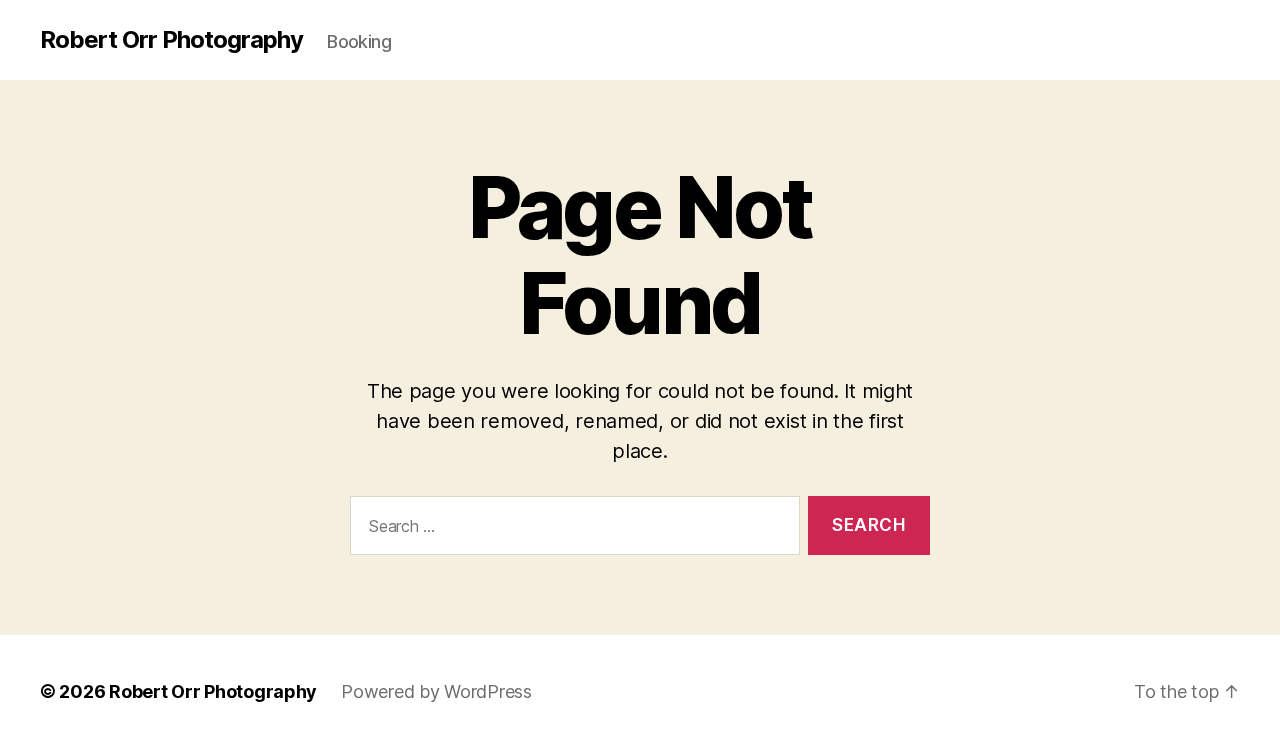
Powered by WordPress (436, 691)
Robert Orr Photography (171, 40)
